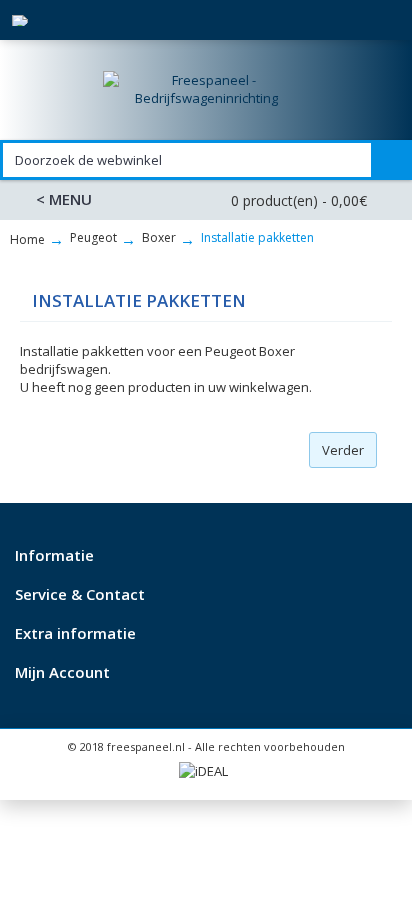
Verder (343, 450)
